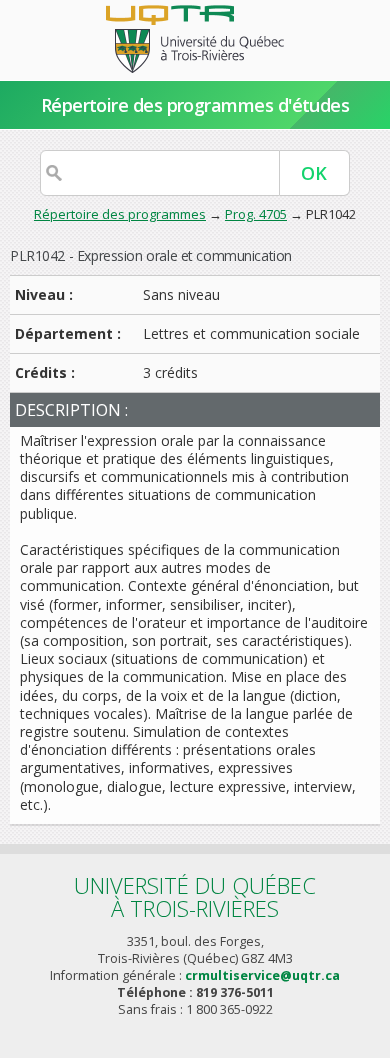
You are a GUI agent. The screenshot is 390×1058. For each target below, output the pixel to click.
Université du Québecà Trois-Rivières (195, 896)
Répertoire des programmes (120, 214)
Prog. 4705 (256, 214)
